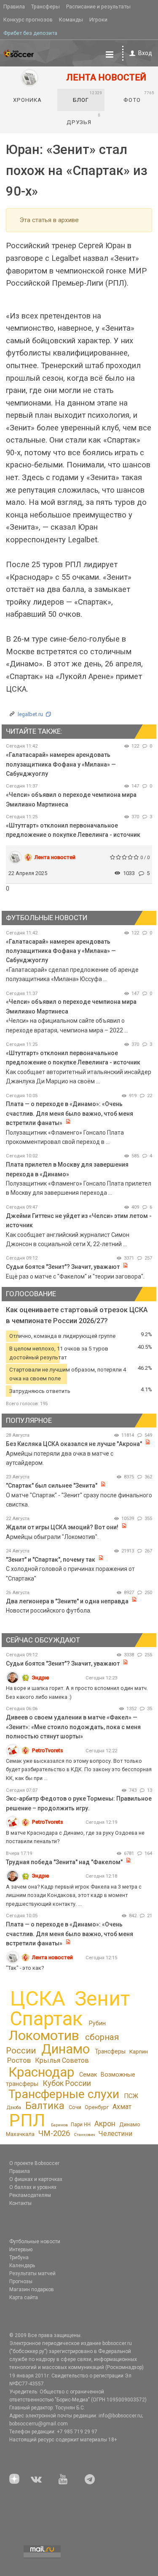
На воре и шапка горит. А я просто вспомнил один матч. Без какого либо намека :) (77, 1692)
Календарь (22, 2266)
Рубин (97, 2023)
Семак (88, 2075)
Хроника (27, 100)
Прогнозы (21, 2282)
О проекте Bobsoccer (34, 2163)
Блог (88, 97)
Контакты (20, 2203)
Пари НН (81, 2125)
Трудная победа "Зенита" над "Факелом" (64, 1862)
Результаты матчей (32, 2274)
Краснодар (41, 2072)
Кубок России (67, 2083)
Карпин (139, 2052)
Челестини (115, 2134)
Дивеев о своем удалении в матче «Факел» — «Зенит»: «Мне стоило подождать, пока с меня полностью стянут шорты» (73, 1727)
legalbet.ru (30, 714)
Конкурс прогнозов (28, 20)
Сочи (75, 2107)
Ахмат (122, 2107)
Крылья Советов (62, 2060)
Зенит (102, 1999)
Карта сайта (24, 2297)
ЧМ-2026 (54, 2133)
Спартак (46, 2019)
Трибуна (19, 2258)
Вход (145, 53)
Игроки (98, 20)
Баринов (59, 2125)
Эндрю (41, 1678)
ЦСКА (38, 1999)
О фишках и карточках (36, 2179)
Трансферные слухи (64, 2094)
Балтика (45, 2106)
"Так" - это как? (25, 1968)
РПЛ (27, 2120)
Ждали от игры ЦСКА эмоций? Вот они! (62, 1527)
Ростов (19, 2060)
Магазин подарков (32, 2289)
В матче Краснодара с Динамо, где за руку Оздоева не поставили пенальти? (75, 1837)
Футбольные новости (35, 2242)
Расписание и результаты (98, 7)
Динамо (66, 2049)
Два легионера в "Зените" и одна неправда (68, 1601)
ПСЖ (131, 2096)
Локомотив (44, 2035)
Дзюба (14, 2108)
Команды (71, 20)
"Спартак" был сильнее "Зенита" (52, 1486)
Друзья (84, 119)
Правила (14, 7)
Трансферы (46, 7)
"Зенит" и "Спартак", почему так (51, 1560)
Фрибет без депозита (30, 33)
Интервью (21, 2250)
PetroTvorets (48, 1750)
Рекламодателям (30, 2195)
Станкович (84, 2134)
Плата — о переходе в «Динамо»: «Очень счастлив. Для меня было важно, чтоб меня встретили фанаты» (70, 1113)
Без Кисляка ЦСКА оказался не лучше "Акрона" (74, 1444)
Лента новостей (55, 857)
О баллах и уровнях (33, 2187)
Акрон (105, 2124)
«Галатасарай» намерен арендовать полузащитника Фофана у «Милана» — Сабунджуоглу (61, 764)
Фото (139, 97)
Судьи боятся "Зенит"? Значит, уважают (63, 1267)
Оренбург (97, 2107)
